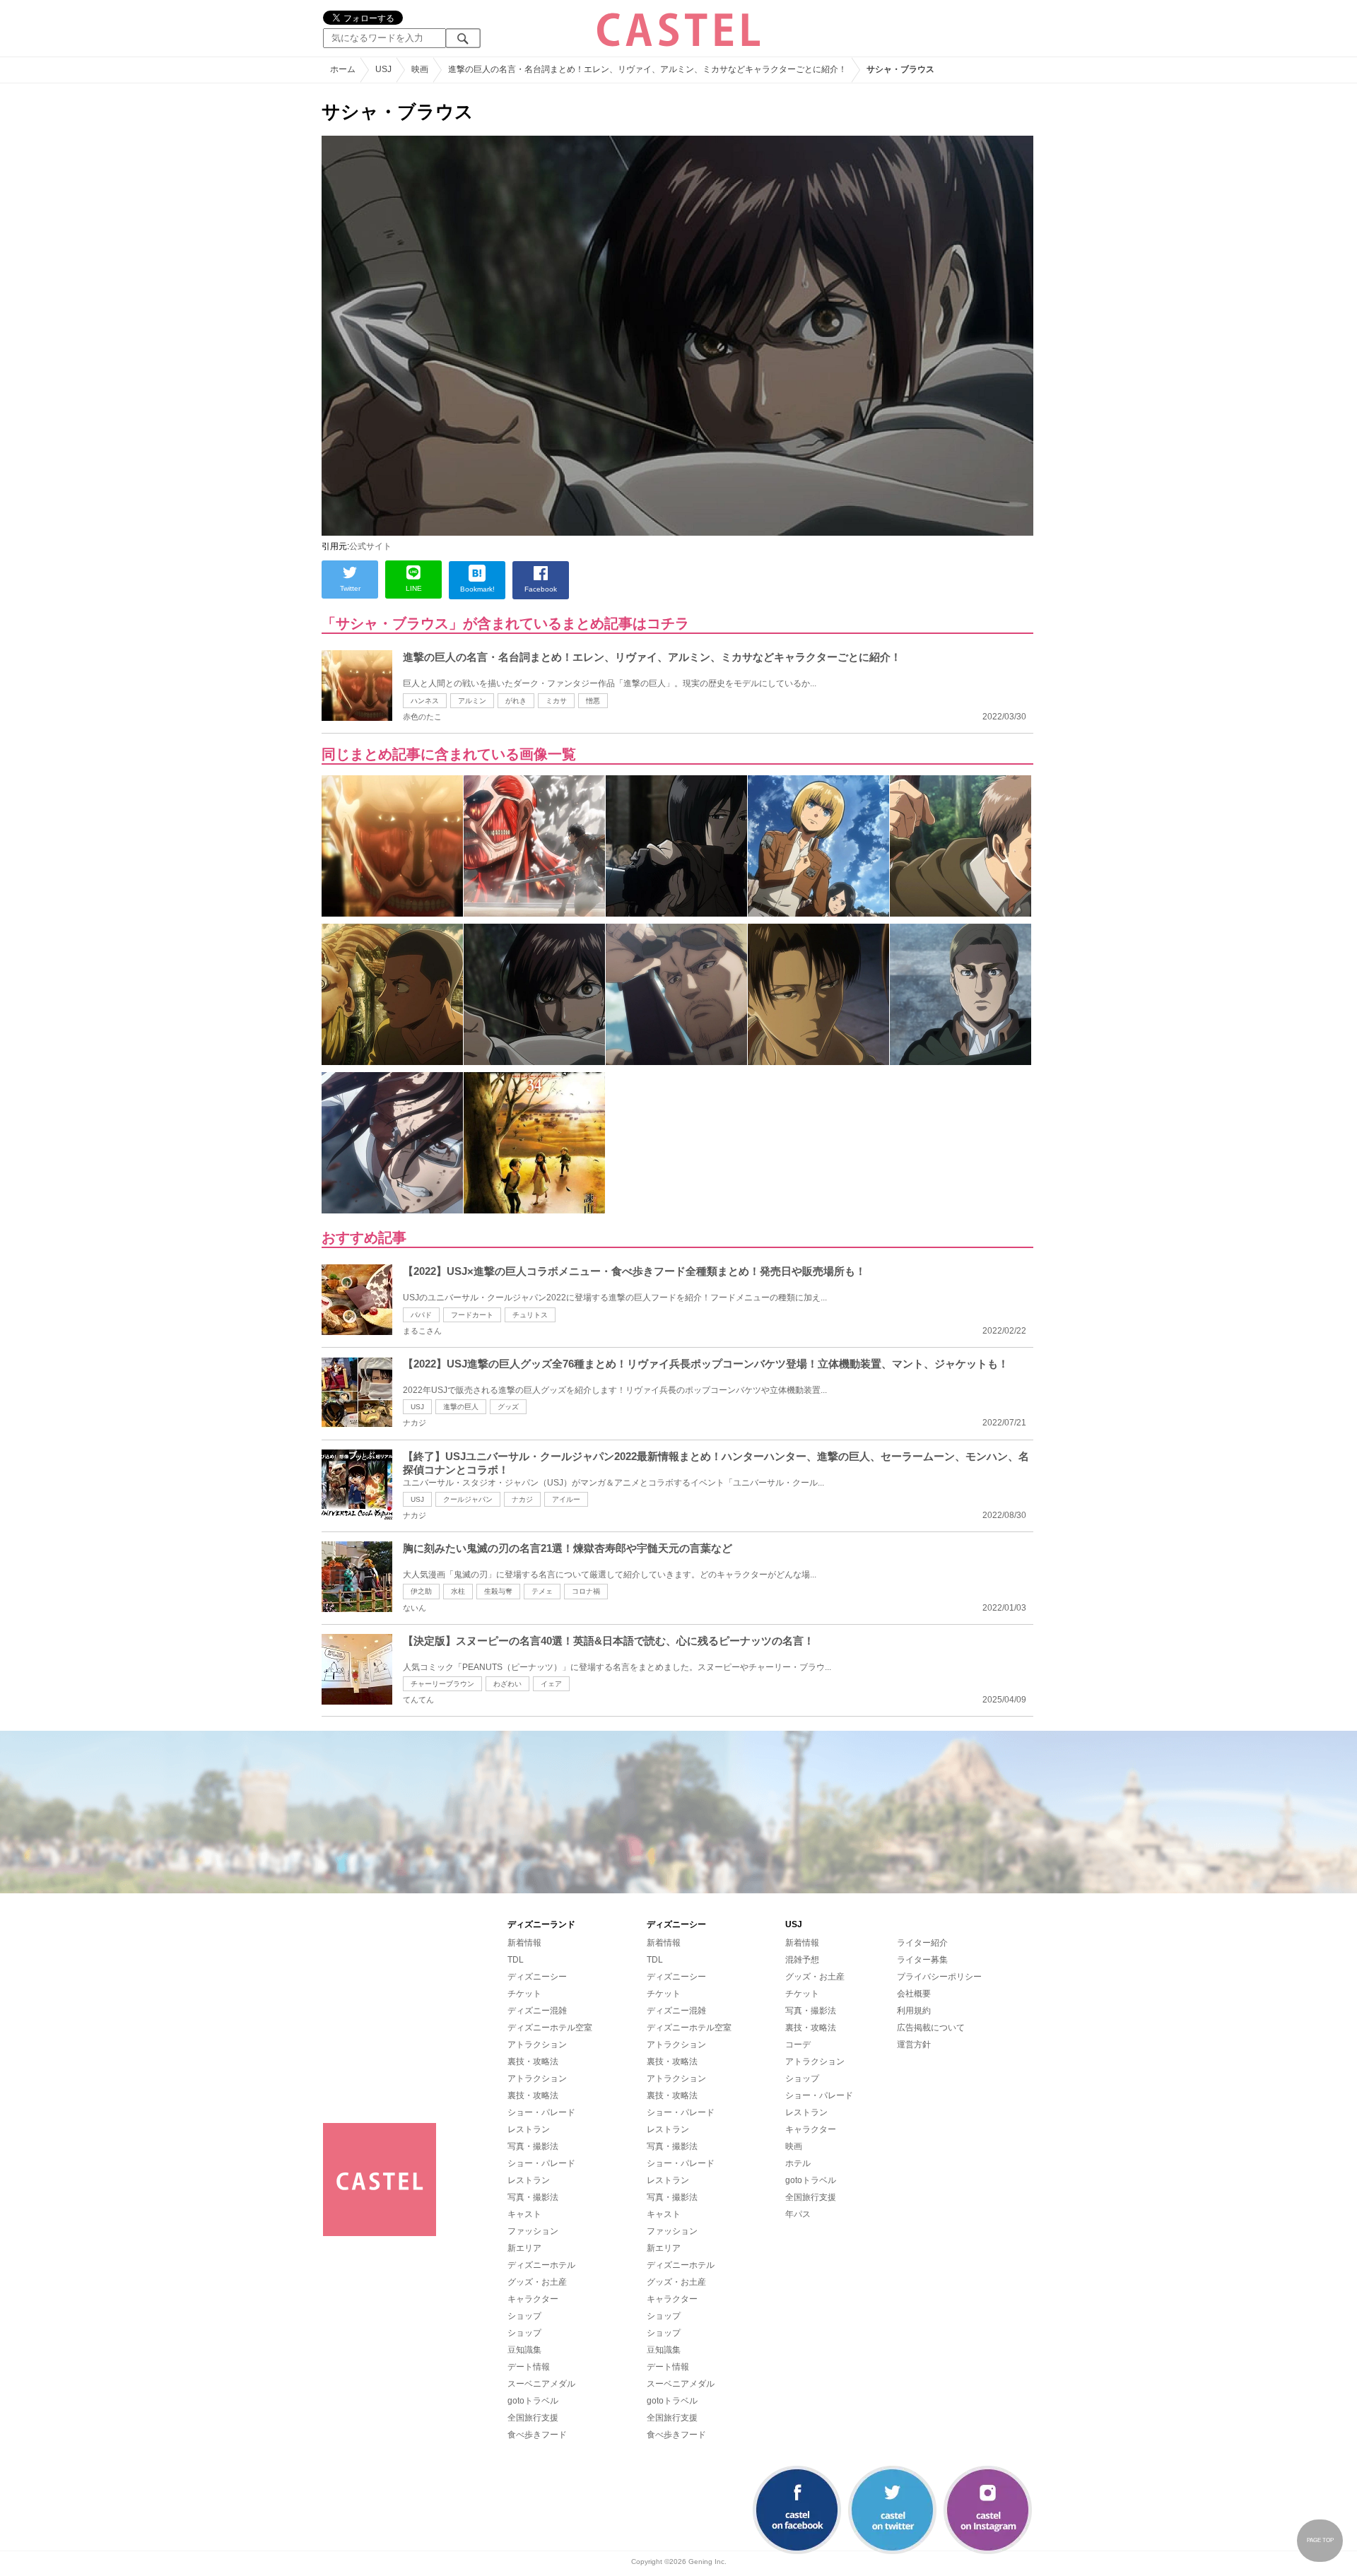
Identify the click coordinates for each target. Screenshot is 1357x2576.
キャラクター (533, 2299)
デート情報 (529, 2367)
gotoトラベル (533, 2401)
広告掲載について (931, 2028)
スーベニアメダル (541, 2384)
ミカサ (556, 701)
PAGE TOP (1320, 2540)
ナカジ (522, 1499)
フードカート (472, 1315)
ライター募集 (922, 1960)
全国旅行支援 (533, 2418)
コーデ (798, 2045)
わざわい (507, 1684)
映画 (794, 2146)
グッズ (508, 1407)
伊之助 (421, 1591)
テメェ (542, 1591)
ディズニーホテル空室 (550, 2028)
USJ (417, 1407)
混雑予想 (802, 1960)
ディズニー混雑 (537, 2011)
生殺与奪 (498, 1591)
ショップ (524, 2316)
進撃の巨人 (461, 1407)
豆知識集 (524, 2350)
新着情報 (524, 1943)
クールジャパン (468, 1499)
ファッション (533, 2231)
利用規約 (914, 2011)
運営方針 (914, 2045)
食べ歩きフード (537, 2435)
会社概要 (914, 1994)
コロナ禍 (586, 1591)
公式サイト (370, 546)
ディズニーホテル (541, 2265)
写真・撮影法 (533, 2146)
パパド (421, 1315)
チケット (524, 1994)
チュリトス (530, 1315)
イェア (551, 1684)
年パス (798, 2214)
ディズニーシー (537, 1977)
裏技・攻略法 (533, 2062)
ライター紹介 (922, 1943)
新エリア (524, 2248)
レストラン (529, 2129)
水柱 (458, 1591)
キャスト (524, 2214)
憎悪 (593, 701)
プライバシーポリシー (939, 1977)
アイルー (566, 1499)
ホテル (798, 2163)
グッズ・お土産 (537, 2282)
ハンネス (425, 701)
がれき (516, 701)
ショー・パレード (541, 2112)
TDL (516, 1960)
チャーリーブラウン (442, 1684)
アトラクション (537, 2045)
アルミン (472, 701)
